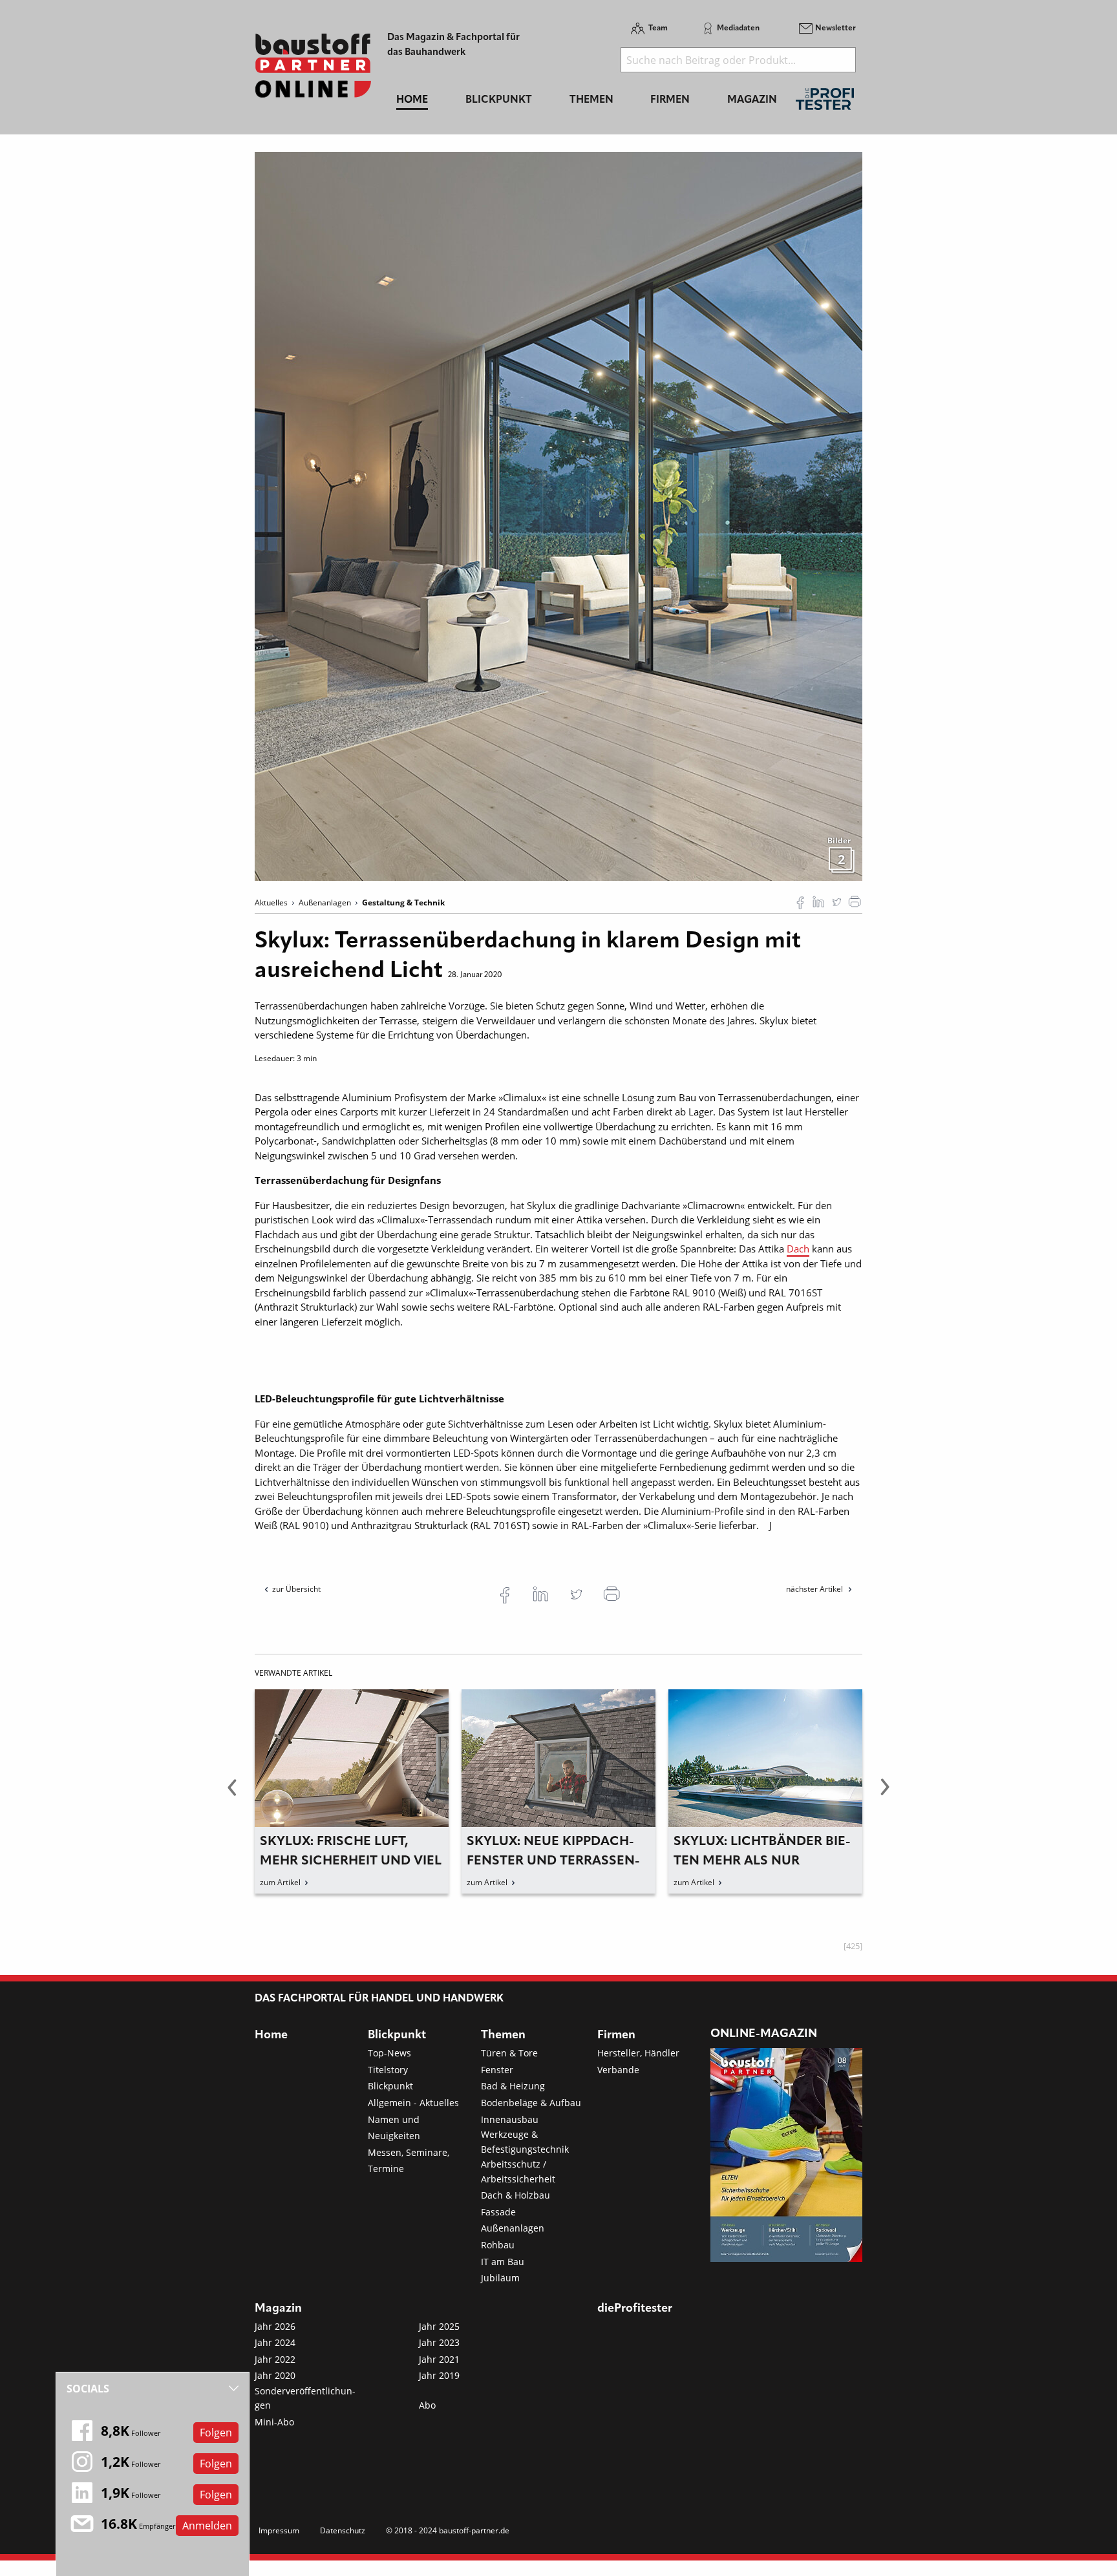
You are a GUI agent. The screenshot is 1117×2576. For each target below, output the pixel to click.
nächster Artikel (815, 1589)
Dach (798, 1249)
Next (885, 1795)
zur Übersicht (296, 1589)
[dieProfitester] (825, 102)
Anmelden (207, 2526)
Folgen (216, 2433)
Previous (232, 1795)
